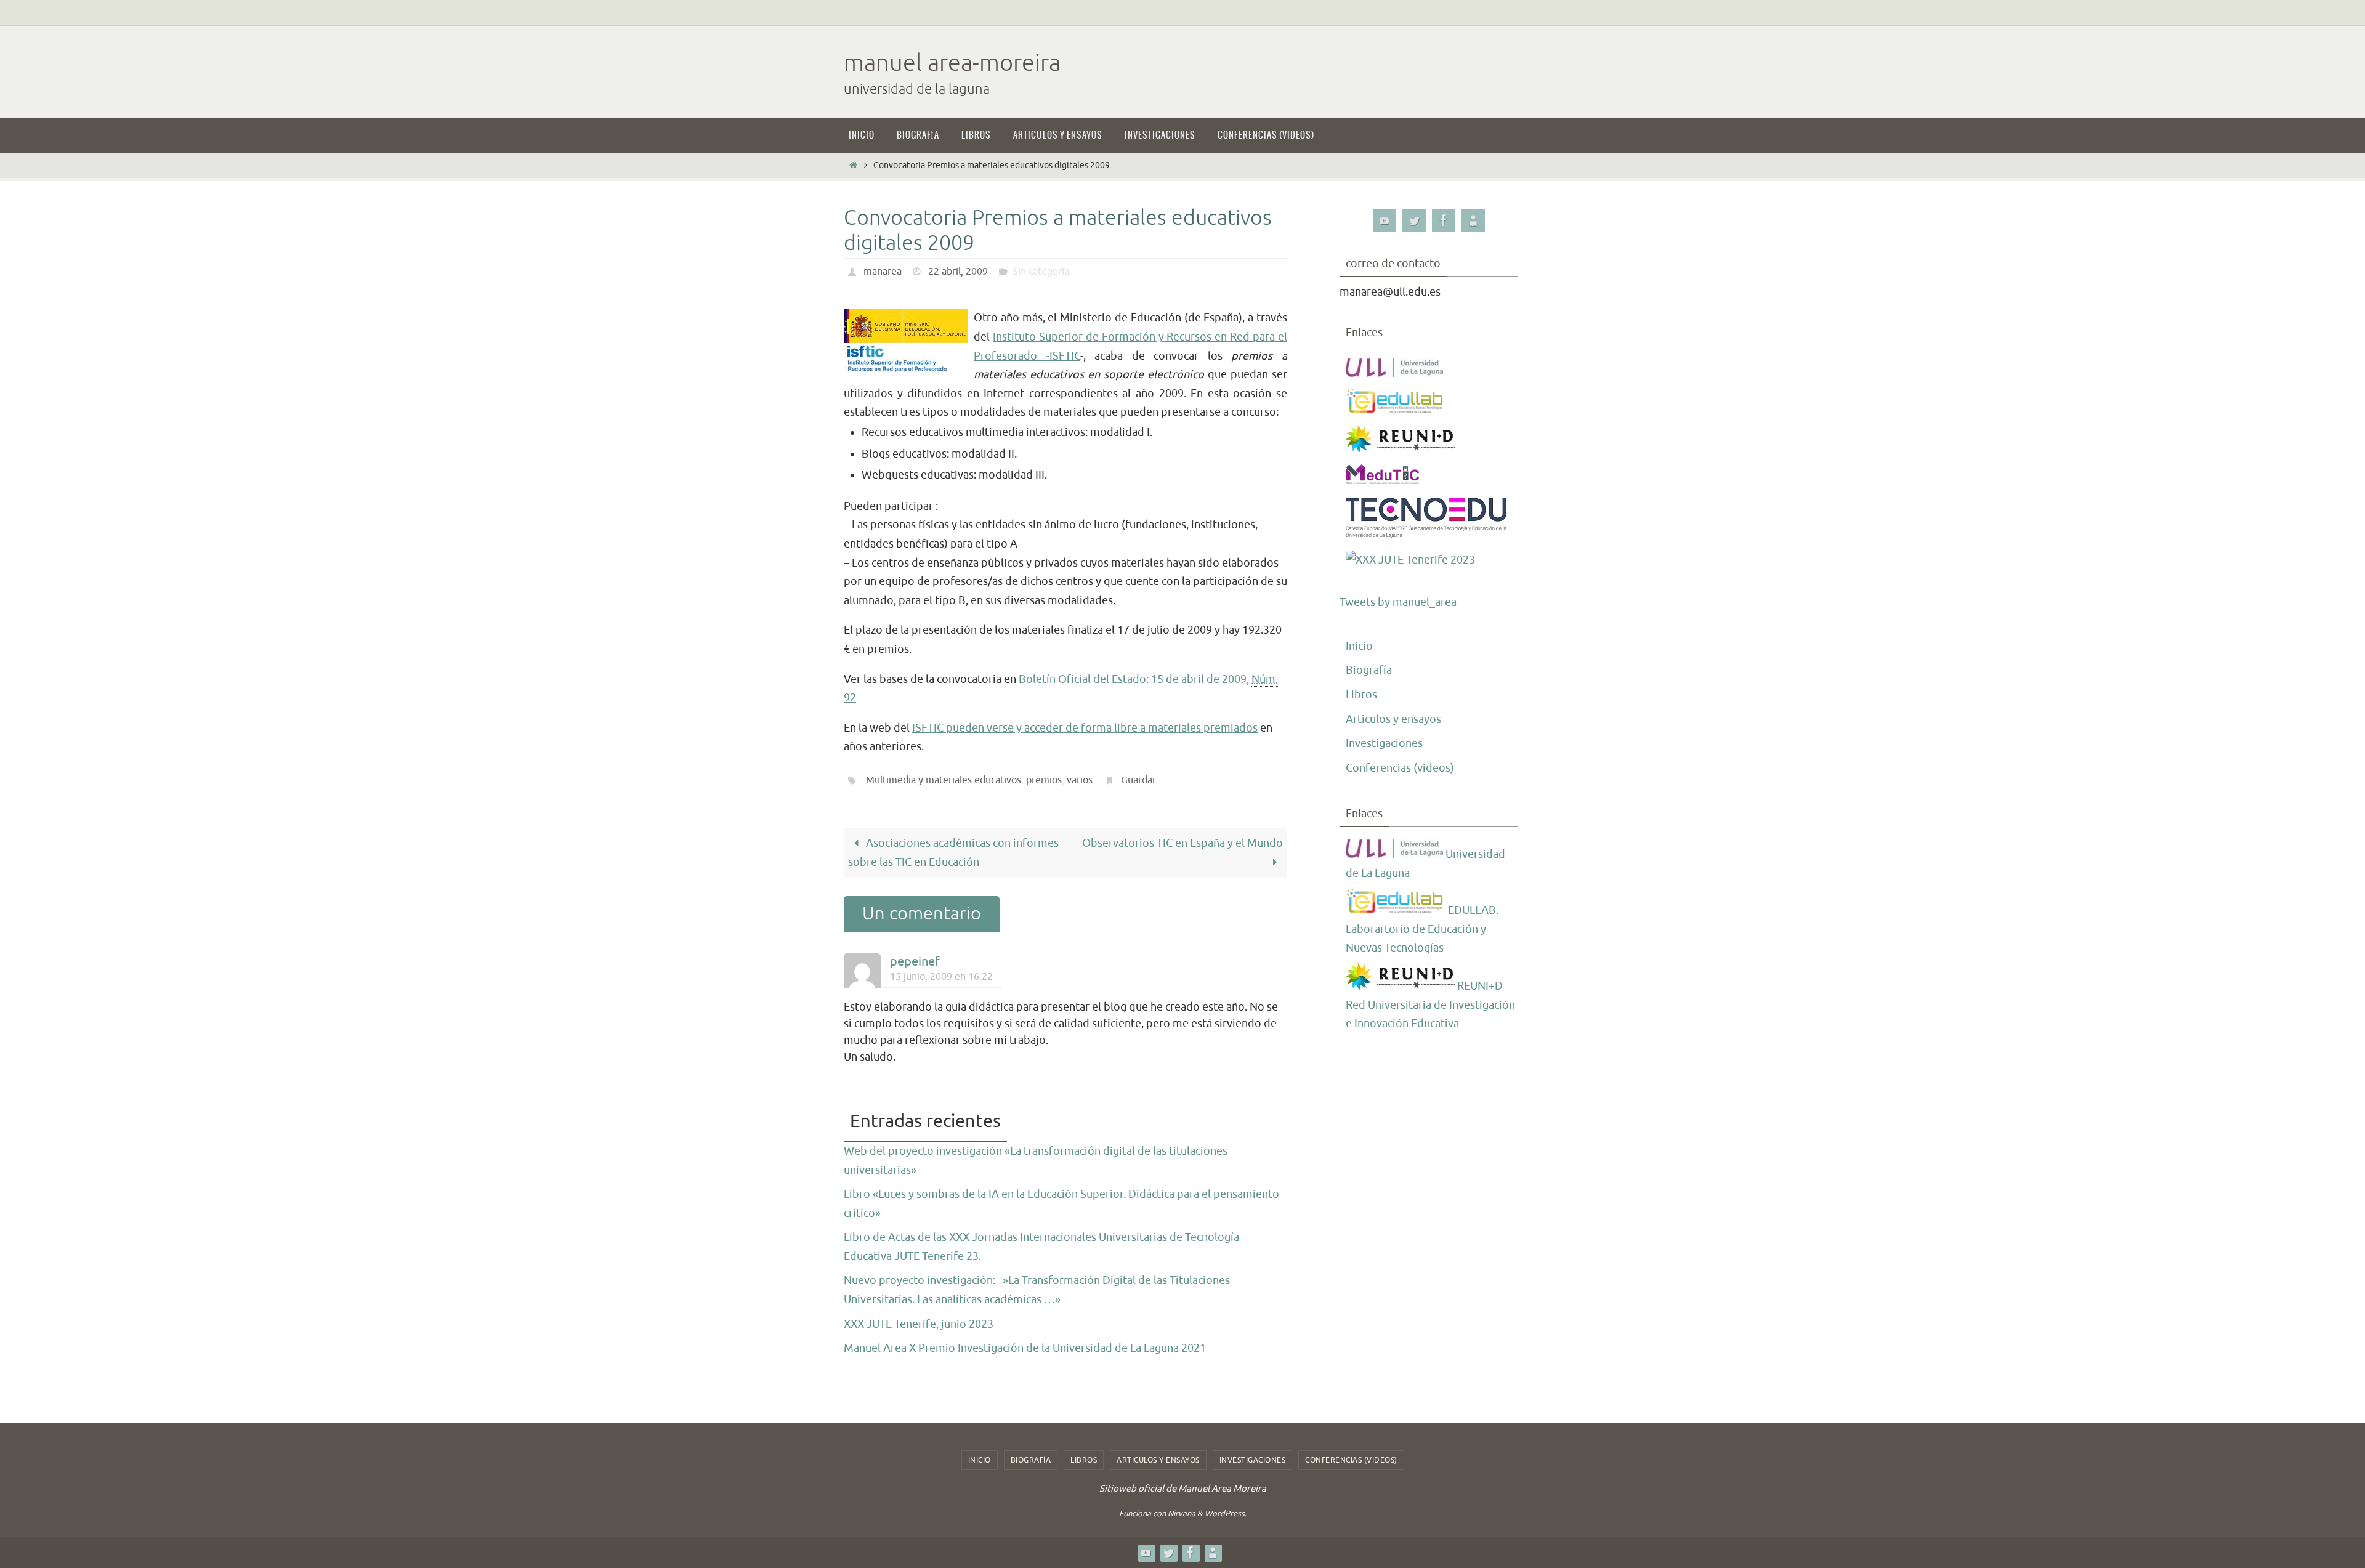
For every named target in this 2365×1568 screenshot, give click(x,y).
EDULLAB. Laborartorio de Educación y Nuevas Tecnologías (1422, 929)
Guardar (1138, 780)
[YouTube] (1385, 221)
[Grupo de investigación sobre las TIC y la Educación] (1396, 410)
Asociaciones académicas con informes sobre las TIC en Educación (953, 853)
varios (1080, 780)
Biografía (1369, 670)
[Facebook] (1444, 221)
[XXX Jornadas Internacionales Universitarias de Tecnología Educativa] (1410, 560)
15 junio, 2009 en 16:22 (941, 976)
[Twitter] (1414, 221)
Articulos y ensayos (1393, 719)
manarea (883, 272)
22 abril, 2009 (958, 272)
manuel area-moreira (952, 63)
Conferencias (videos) (1400, 768)
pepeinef (915, 962)
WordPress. (1226, 1513)
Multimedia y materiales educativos (944, 780)
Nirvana (1182, 1513)
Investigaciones (1384, 743)
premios (1044, 780)
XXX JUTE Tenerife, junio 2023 (919, 1324)
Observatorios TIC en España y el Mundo (1182, 843)
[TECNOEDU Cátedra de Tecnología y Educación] (1427, 535)
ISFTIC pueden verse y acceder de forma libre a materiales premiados (1085, 728)
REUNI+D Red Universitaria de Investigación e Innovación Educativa (1430, 1005)
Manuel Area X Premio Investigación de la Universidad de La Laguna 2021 (1025, 1348)
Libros (1361, 695)
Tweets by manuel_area (1398, 602)
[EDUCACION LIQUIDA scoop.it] (1473, 221)
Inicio (1359, 646)
